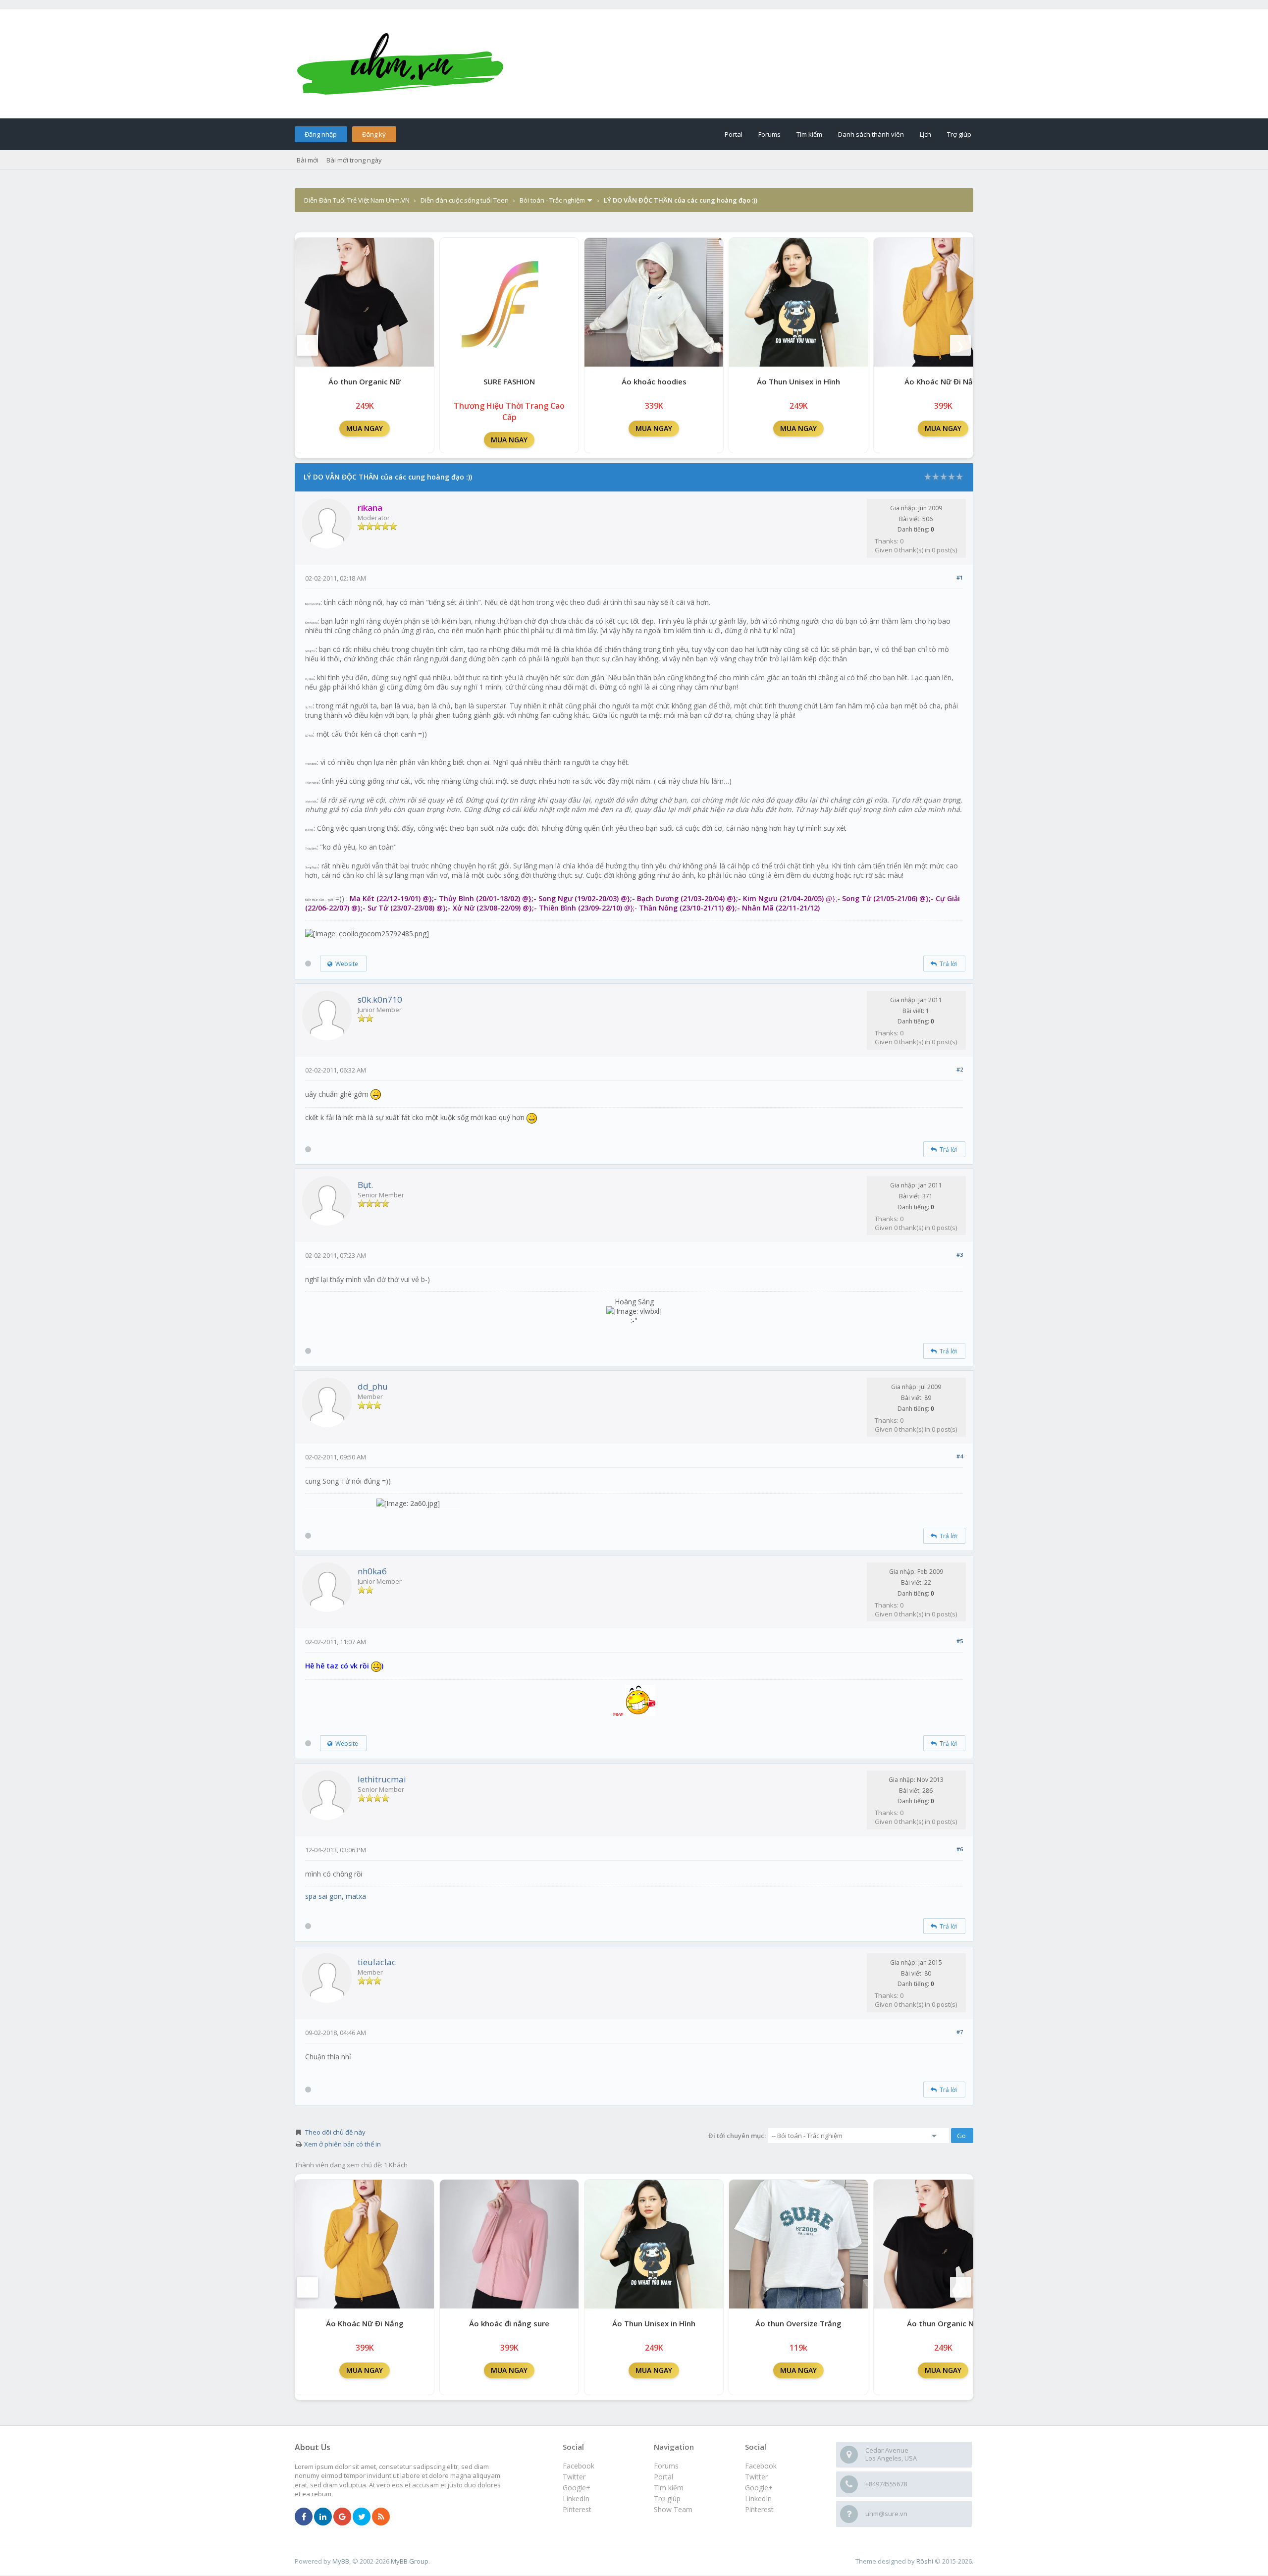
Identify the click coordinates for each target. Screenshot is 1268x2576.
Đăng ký (374, 134)
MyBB (341, 2561)
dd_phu (373, 1386)
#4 (960, 1456)
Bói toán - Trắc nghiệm (552, 200)
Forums (769, 134)
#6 (960, 1849)
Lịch (925, 134)
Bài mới (308, 160)
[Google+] (342, 2517)
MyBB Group (410, 2561)
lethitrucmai (382, 1779)
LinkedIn (758, 2498)
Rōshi (925, 2561)
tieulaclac (377, 1962)
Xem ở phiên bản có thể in (343, 2144)
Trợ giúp (959, 134)
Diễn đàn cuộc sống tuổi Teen (465, 200)
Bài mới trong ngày (354, 160)
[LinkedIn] (323, 2517)
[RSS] (381, 2517)
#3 (960, 1255)
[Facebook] (304, 2517)
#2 (960, 1069)
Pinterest (759, 2509)
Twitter (756, 2477)
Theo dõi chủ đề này (335, 2132)
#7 (960, 2032)
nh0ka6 (372, 1571)
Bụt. (365, 1185)
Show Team (673, 2509)
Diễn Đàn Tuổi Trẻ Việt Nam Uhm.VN (357, 200)
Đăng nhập (321, 134)
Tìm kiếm (809, 134)
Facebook (761, 2466)
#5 (960, 1641)
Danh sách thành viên (871, 134)
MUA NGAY (365, 428)
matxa (356, 1896)
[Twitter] (362, 2517)
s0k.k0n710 (380, 999)
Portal (734, 134)
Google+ (759, 2488)
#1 (960, 577)
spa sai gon (323, 1896)
